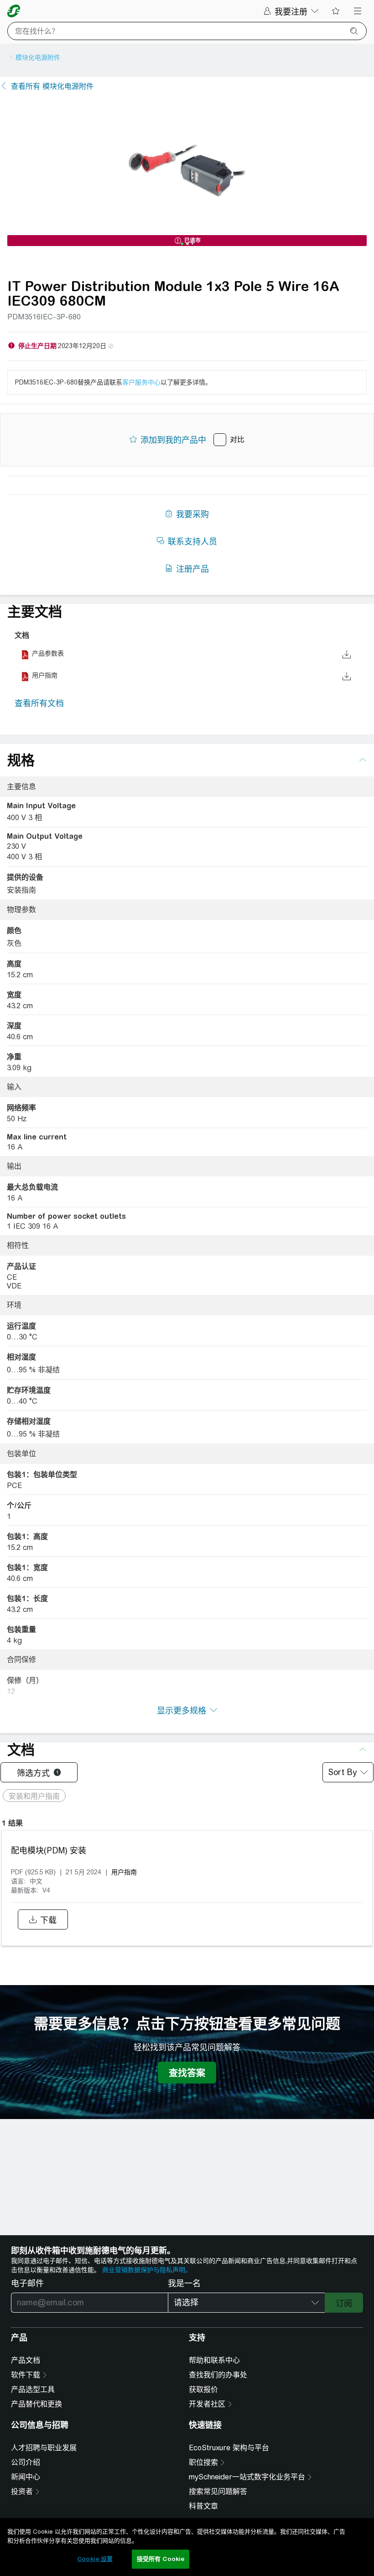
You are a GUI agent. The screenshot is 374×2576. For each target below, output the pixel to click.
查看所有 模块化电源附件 (52, 86)
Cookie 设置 (95, 2559)
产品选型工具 (33, 2389)
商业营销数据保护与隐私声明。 (147, 2270)
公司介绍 (26, 2462)
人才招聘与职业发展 (44, 2448)
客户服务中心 (141, 382)
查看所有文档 (39, 703)
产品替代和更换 (36, 2404)
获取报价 (203, 2389)
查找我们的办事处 (218, 2375)
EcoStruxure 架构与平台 (229, 2448)
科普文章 (203, 2506)
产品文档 (26, 2360)
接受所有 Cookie (161, 2559)
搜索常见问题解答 (218, 2491)
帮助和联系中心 (214, 2360)
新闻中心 (26, 2477)
